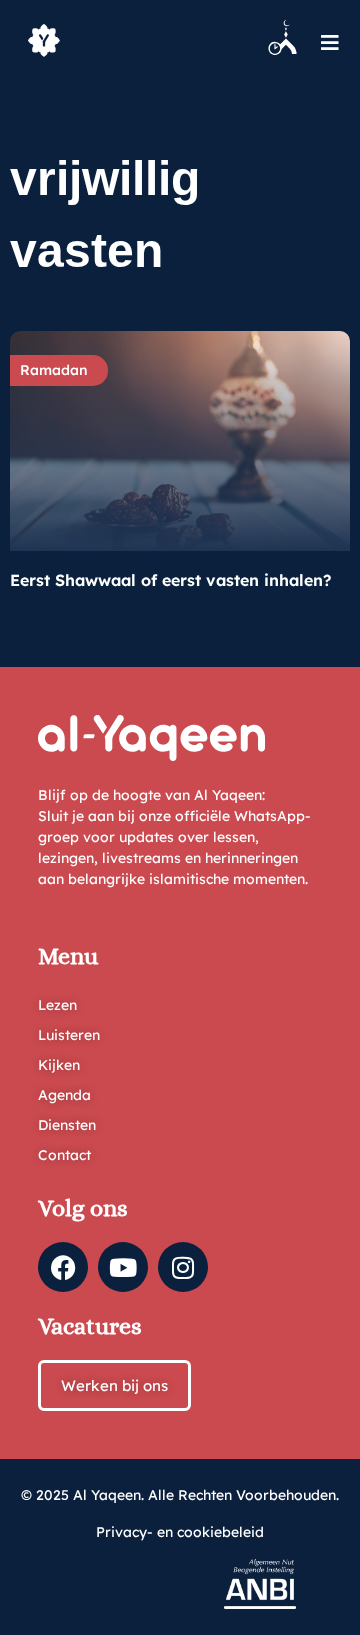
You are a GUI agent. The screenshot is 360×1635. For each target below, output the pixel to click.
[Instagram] (183, 1267)
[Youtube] (123, 1267)
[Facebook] (63, 1267)
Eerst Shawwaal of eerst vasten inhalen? (170, 580)
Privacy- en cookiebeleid (180, 1532)
